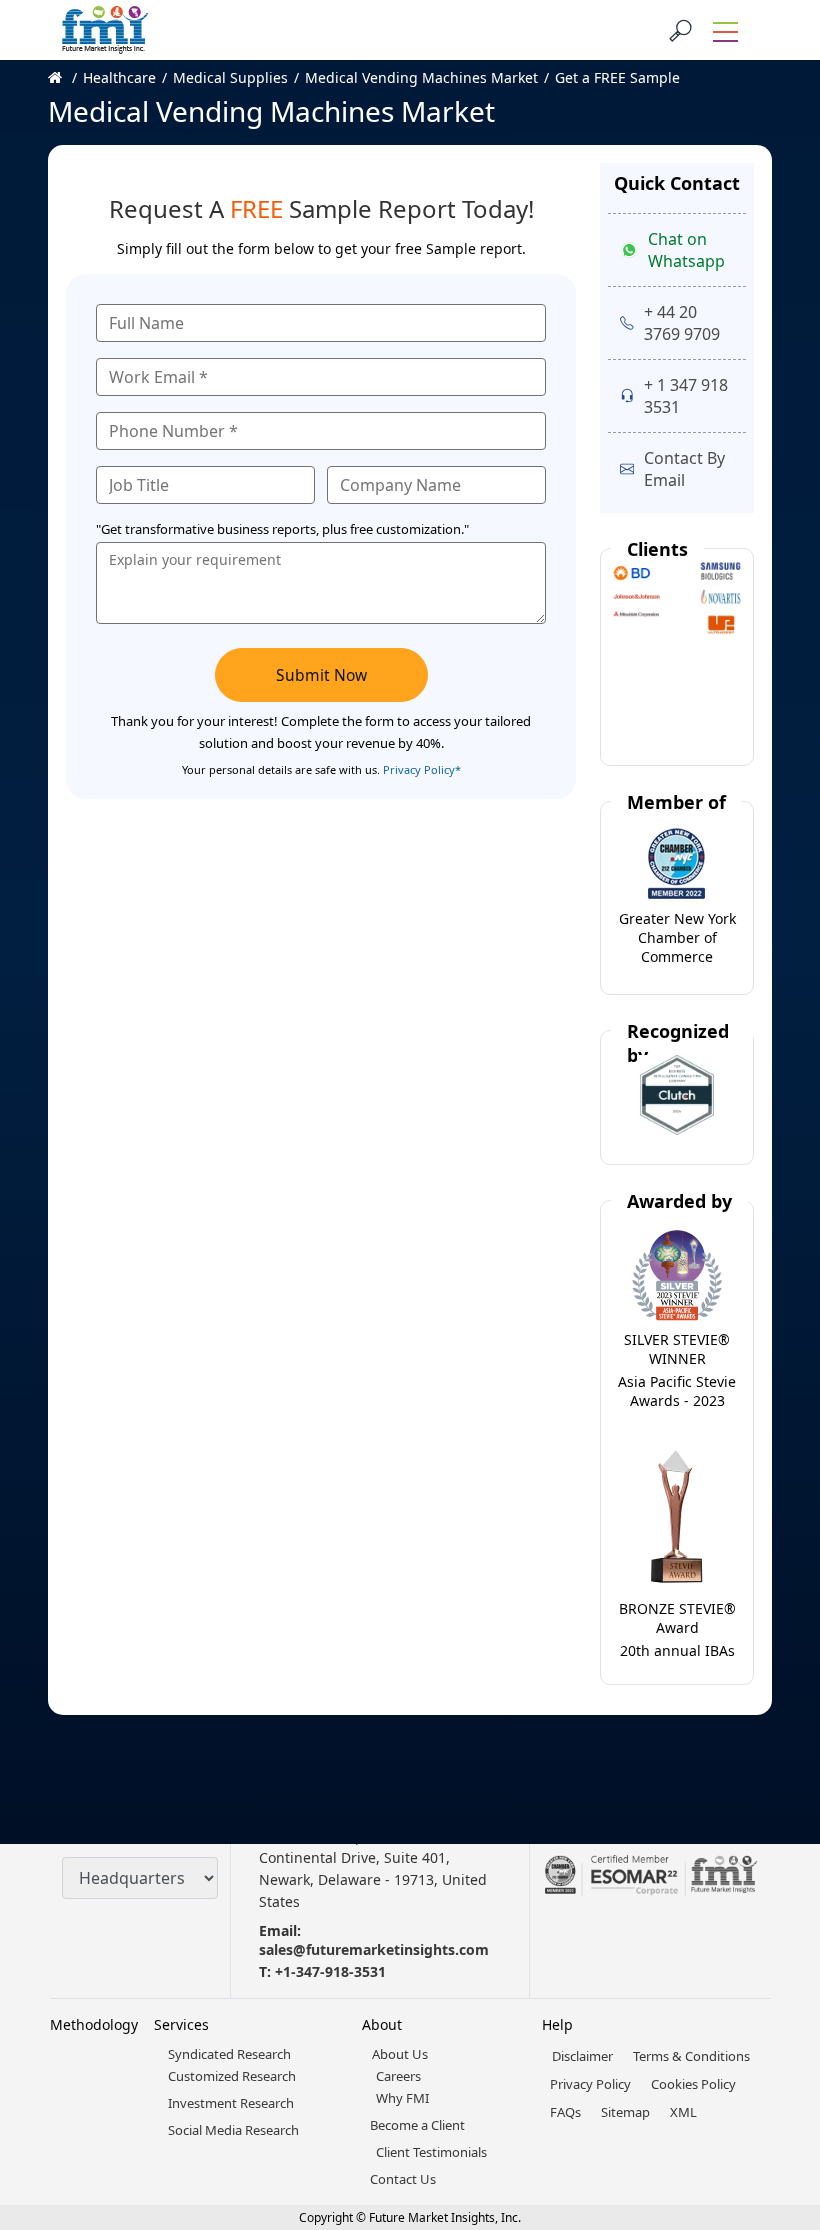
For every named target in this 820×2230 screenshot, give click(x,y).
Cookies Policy (693, 2084)
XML (683, 2112)
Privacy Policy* (422, 769)
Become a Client (417, 2125)
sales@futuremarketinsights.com (374, 1949)
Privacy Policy (590, 2084)
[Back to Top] (770, 2060)
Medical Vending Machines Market (421, 77)
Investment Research (231, 2103)
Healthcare (119, 77)
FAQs (565, 2112)
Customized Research (232, 2076)
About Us (400, 2054)
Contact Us (403, 2179)
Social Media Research (233, 2130)
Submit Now (321, 675)
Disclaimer (582, 2056)
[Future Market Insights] (105, 30)
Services (181, 2024)
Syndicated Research (229, 2054)
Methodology (94, 2024)
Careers (398, 2076)
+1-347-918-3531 (330, 1971)
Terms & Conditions (691, 2056)
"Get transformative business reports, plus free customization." (282, 529)
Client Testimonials (431, 2152)
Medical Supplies (230, 77)
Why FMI (402, 2098)
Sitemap (625, 2112)
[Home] (65, 77)
